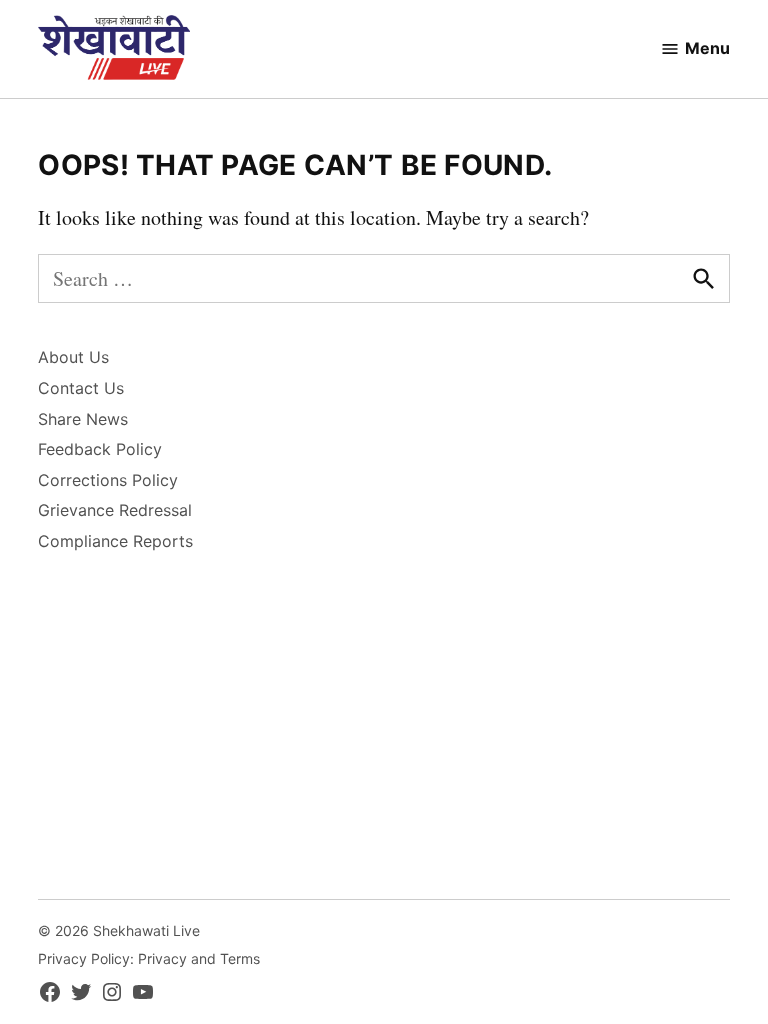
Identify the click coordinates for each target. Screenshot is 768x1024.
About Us (73, 357)
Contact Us (81, 388)
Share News (83, 419)
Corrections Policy (108, 480)
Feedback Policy (100, 449)
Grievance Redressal (115, 510)
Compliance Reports (115, 541)
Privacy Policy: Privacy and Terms (149, 958)
